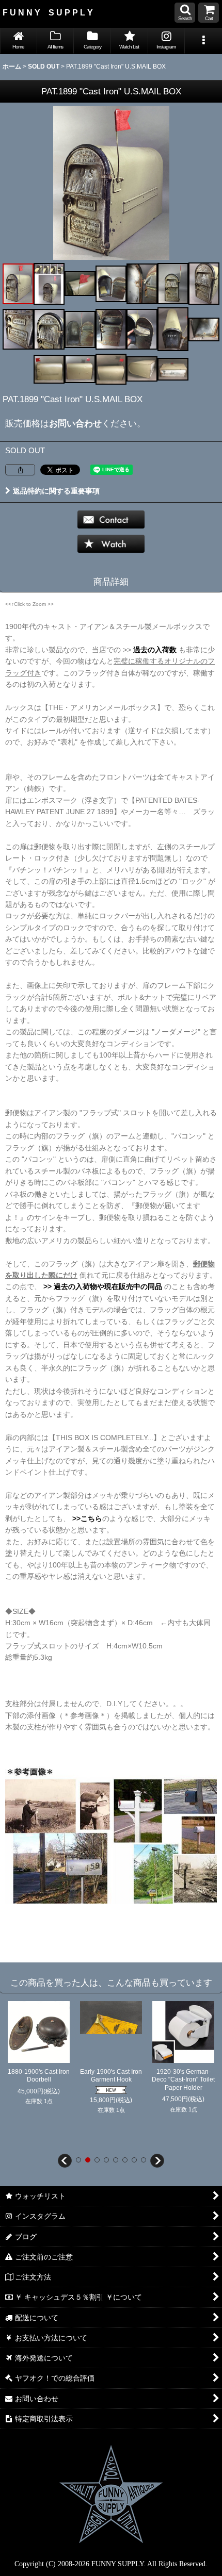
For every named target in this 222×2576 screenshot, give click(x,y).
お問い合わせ (75, 423)
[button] (185, 13)
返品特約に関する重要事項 (56, 491)
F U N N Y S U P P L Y (48, 12)
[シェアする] (20, 470)
